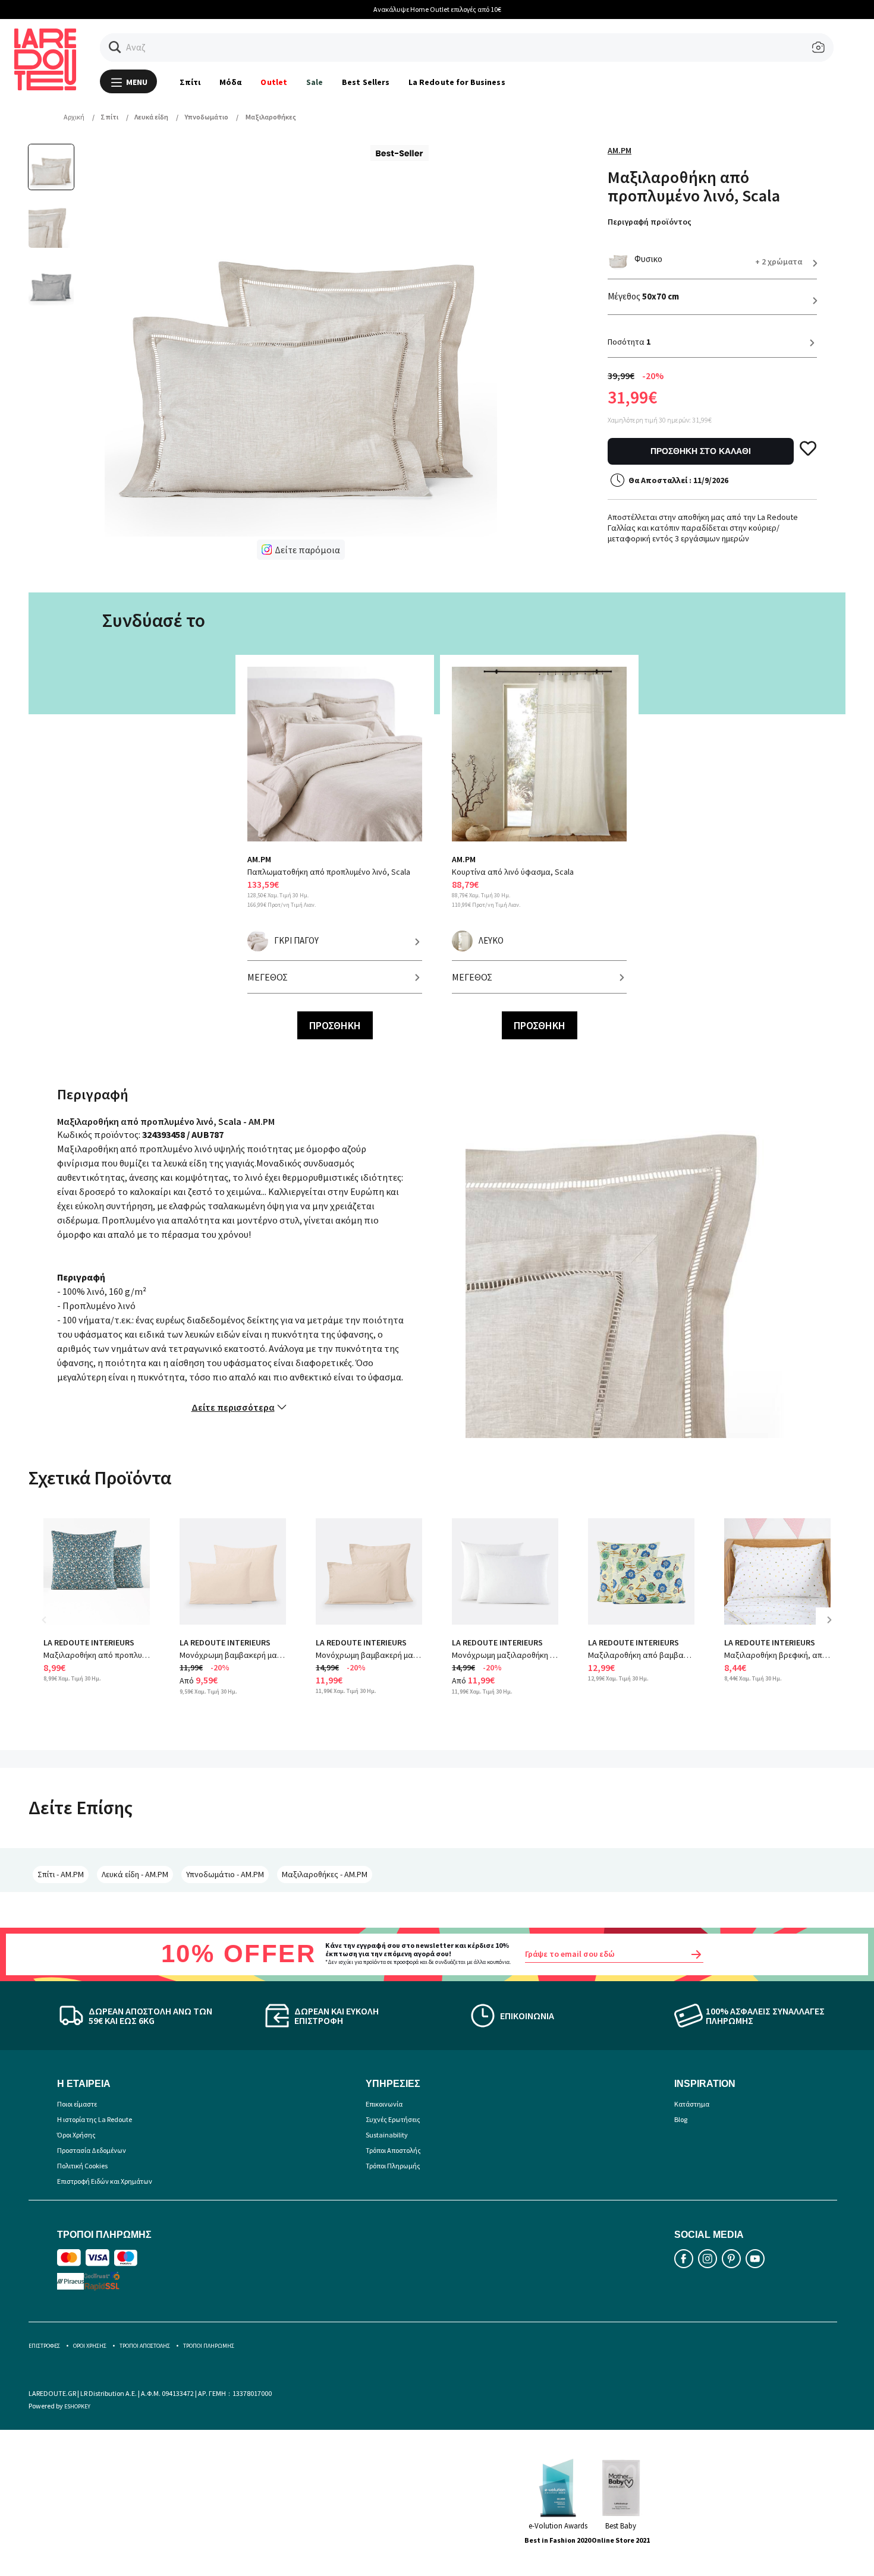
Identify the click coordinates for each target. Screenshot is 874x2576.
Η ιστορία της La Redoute (95, 2119)
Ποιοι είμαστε (77, 2104)
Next (834, 1628)
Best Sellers (366, 82)
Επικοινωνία (384, 2104)
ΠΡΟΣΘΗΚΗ (335, 1025)
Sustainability (387, 2135)
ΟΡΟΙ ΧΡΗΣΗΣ (90, 2346)
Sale (315, 82)
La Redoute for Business (457, 82)
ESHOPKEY (77, 2406)
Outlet (273, 82)
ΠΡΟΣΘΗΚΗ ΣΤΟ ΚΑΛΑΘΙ (701, 451)
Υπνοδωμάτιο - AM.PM (225, 1874)
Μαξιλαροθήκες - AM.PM (325, 1874)
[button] (115, 47)
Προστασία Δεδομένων (92, 2150)
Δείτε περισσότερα (233, 1407)
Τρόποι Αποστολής (393, 2150)
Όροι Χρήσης (76, 2135)
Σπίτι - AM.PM (61, 1874)
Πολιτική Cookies (82, 2166)
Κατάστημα (692, 2104)
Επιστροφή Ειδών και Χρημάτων (105, 2181)
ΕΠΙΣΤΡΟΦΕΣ (44, 2346)
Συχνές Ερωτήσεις (393, 2119)
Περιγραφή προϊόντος (650, 222)
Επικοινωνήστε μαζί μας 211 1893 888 (455, 9)
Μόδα (230, 82)
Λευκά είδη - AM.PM (135, 1874)
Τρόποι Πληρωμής (393, 2166)
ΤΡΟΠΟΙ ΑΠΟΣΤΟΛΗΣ (145, 2346)
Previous (52, 1628)
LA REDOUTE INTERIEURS (89, 1642)
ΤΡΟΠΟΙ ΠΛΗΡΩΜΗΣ (209, 2346)
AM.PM (620, 150)
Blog (681, 2119)
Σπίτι (190, 82)
